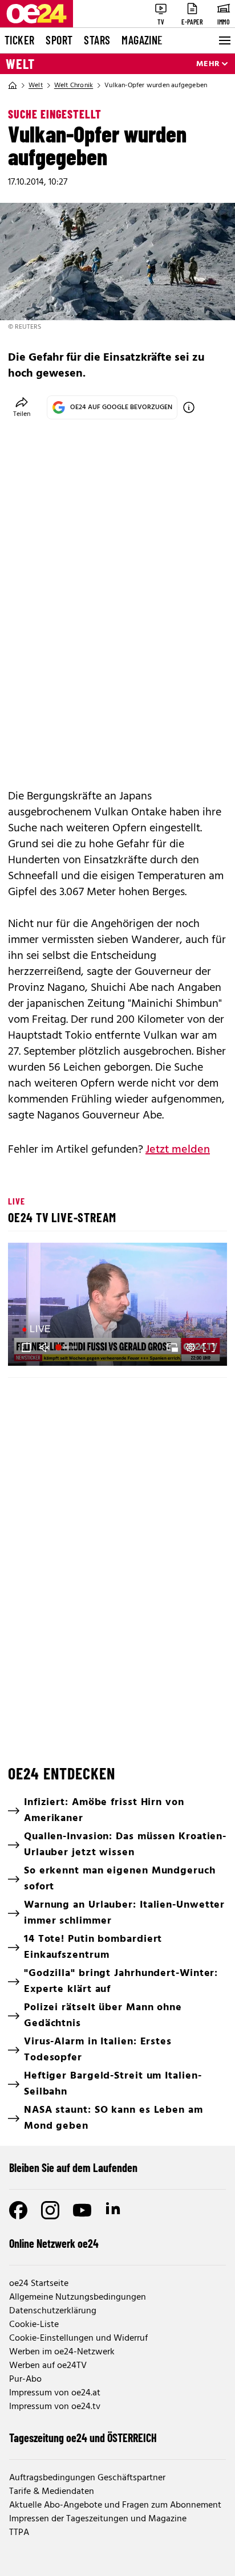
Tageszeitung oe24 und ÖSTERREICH (83, 2438)
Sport (59, 40)
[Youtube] (82, 2210)
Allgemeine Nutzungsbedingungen (78, 2297)
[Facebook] (18, 2210)
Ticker (19, 40)
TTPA (19, 2533)
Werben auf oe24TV (48, 2366)
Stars (97, 40)
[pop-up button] (191, 1348)
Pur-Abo (25, 2379)
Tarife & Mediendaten (52, 2492)
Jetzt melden (178, 1150)
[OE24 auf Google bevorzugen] (189, 407)
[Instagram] (50, 2210)
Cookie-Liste (34, 2325)
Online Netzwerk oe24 (54, 2243)
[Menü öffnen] (224, 40)
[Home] (13, 85)
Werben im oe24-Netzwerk (62, 2352)
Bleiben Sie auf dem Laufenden (73, 2167)
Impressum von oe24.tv (55, 2407)
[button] (119, 1306)
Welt (20, 64)
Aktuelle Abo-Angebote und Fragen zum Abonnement (115, 2505)
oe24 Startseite (39, 2284)
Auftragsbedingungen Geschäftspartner (87, 2478)
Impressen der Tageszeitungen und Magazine (98, 2519)
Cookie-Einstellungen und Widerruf (78, 2338)
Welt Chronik (74, 85)
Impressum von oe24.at (55, 2393)
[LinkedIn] (114, 2210)
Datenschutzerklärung (53, 2311)
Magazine (142, 40)
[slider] (68, 1348)
